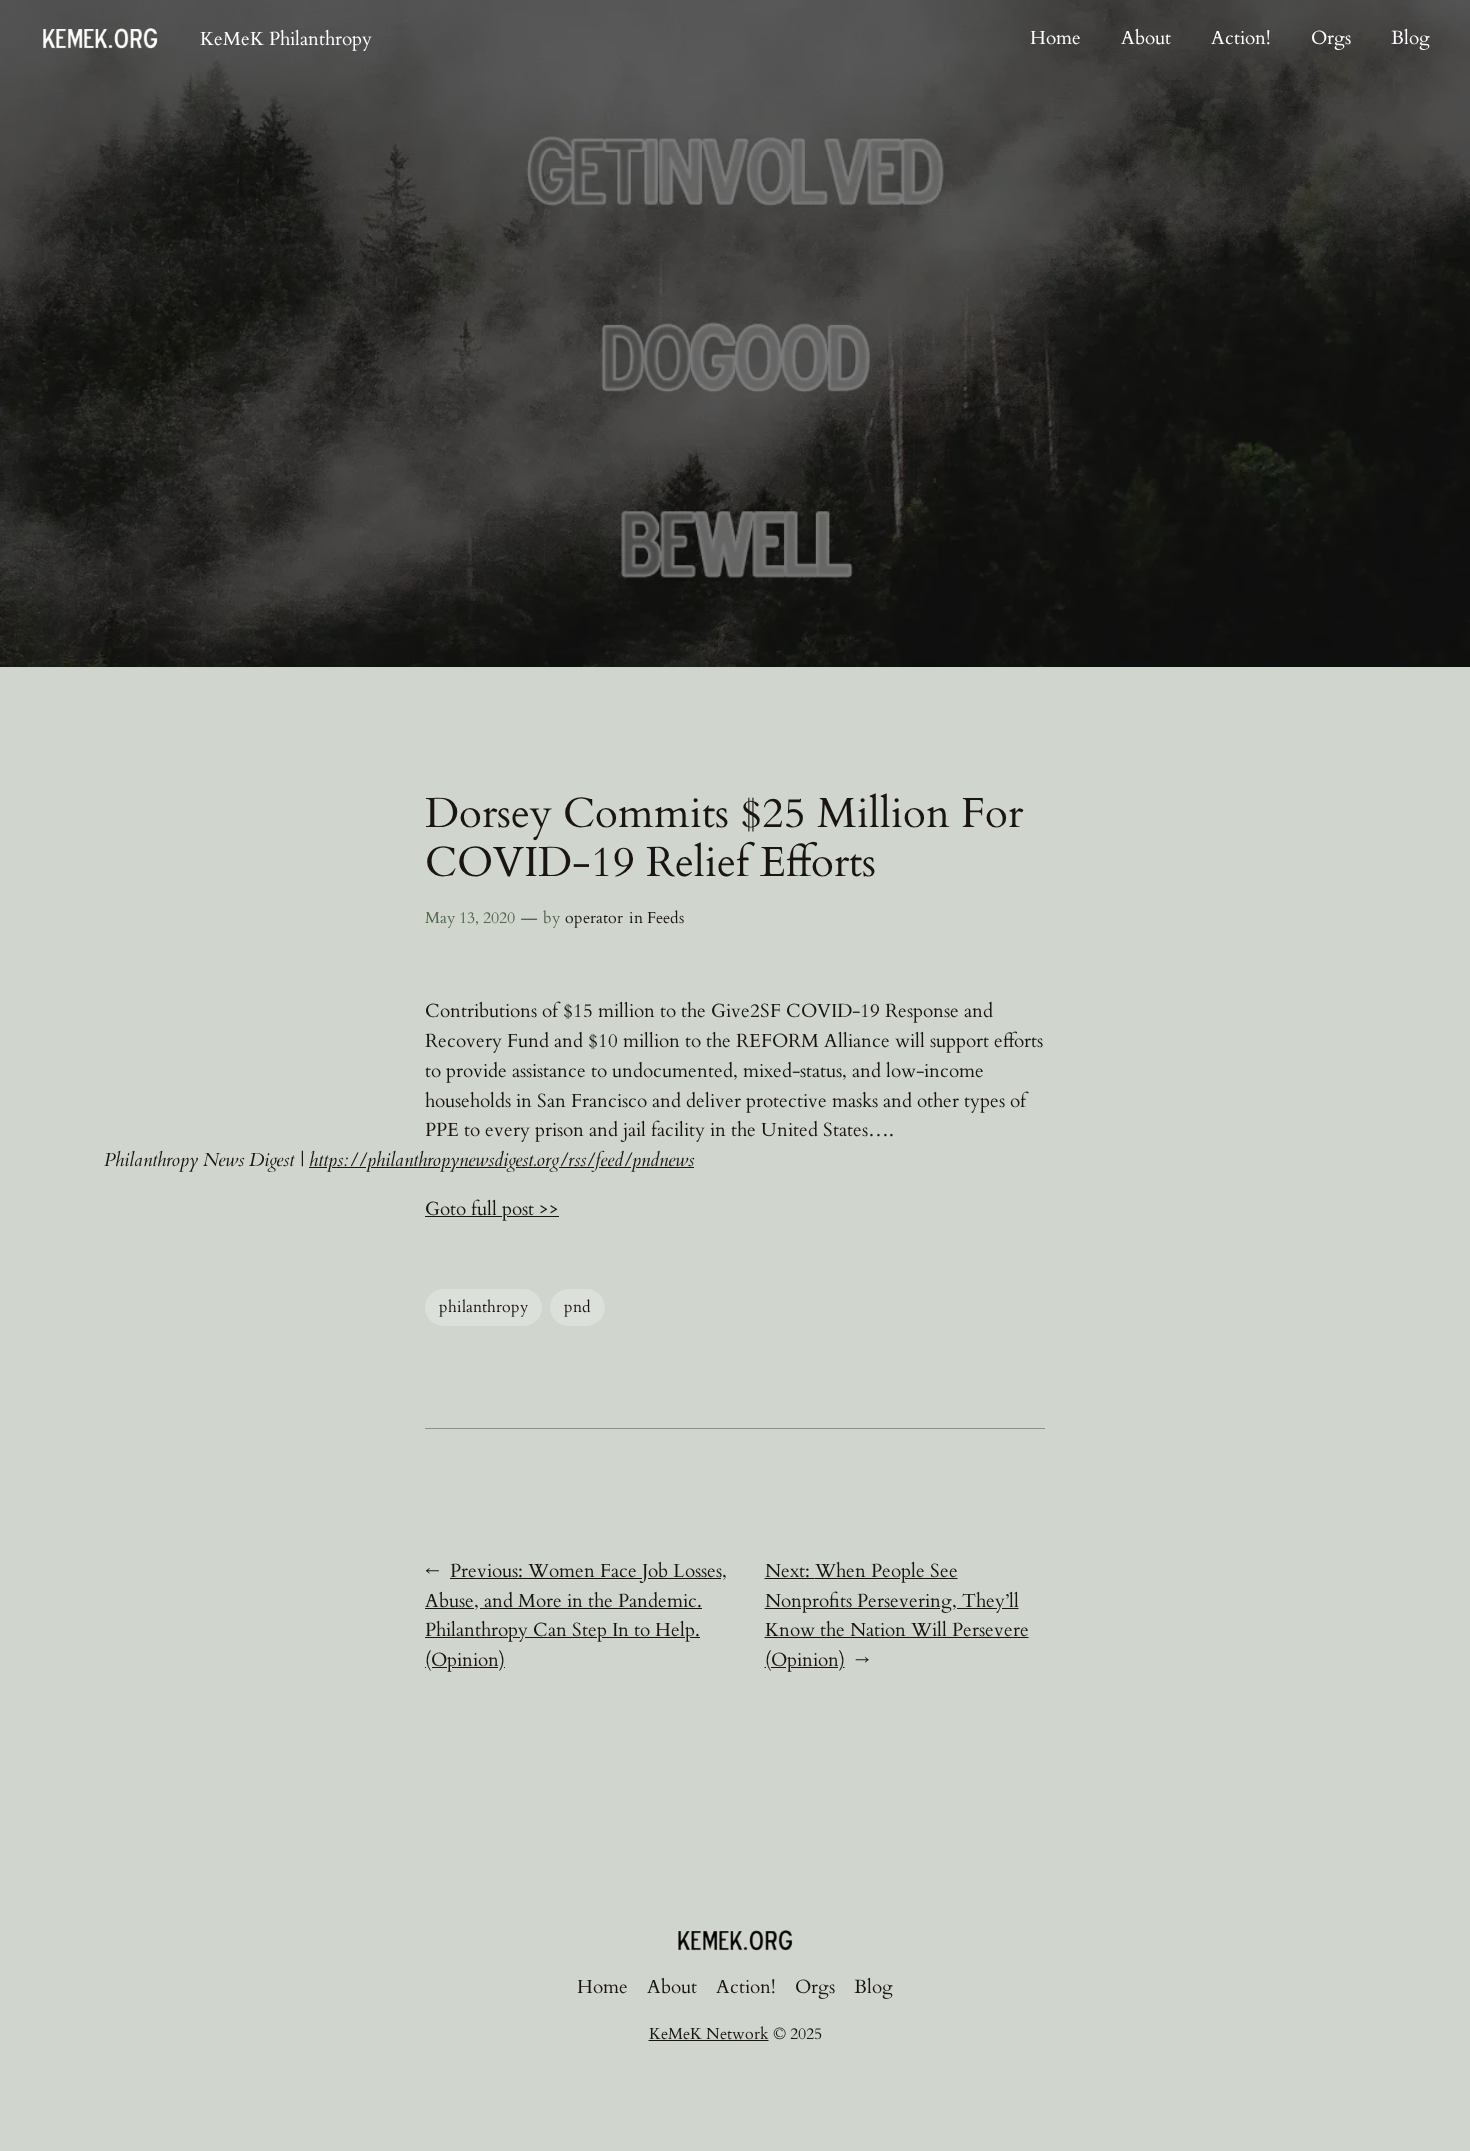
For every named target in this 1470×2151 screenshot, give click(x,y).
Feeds (665, 918)
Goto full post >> (492, 1209)
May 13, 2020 (470, 918)
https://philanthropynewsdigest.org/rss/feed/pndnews (501, 1160)
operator (594, 918)
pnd (577, 1307)
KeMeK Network (709, 2034)
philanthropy (483, 1307)
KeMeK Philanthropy (286, 39)
